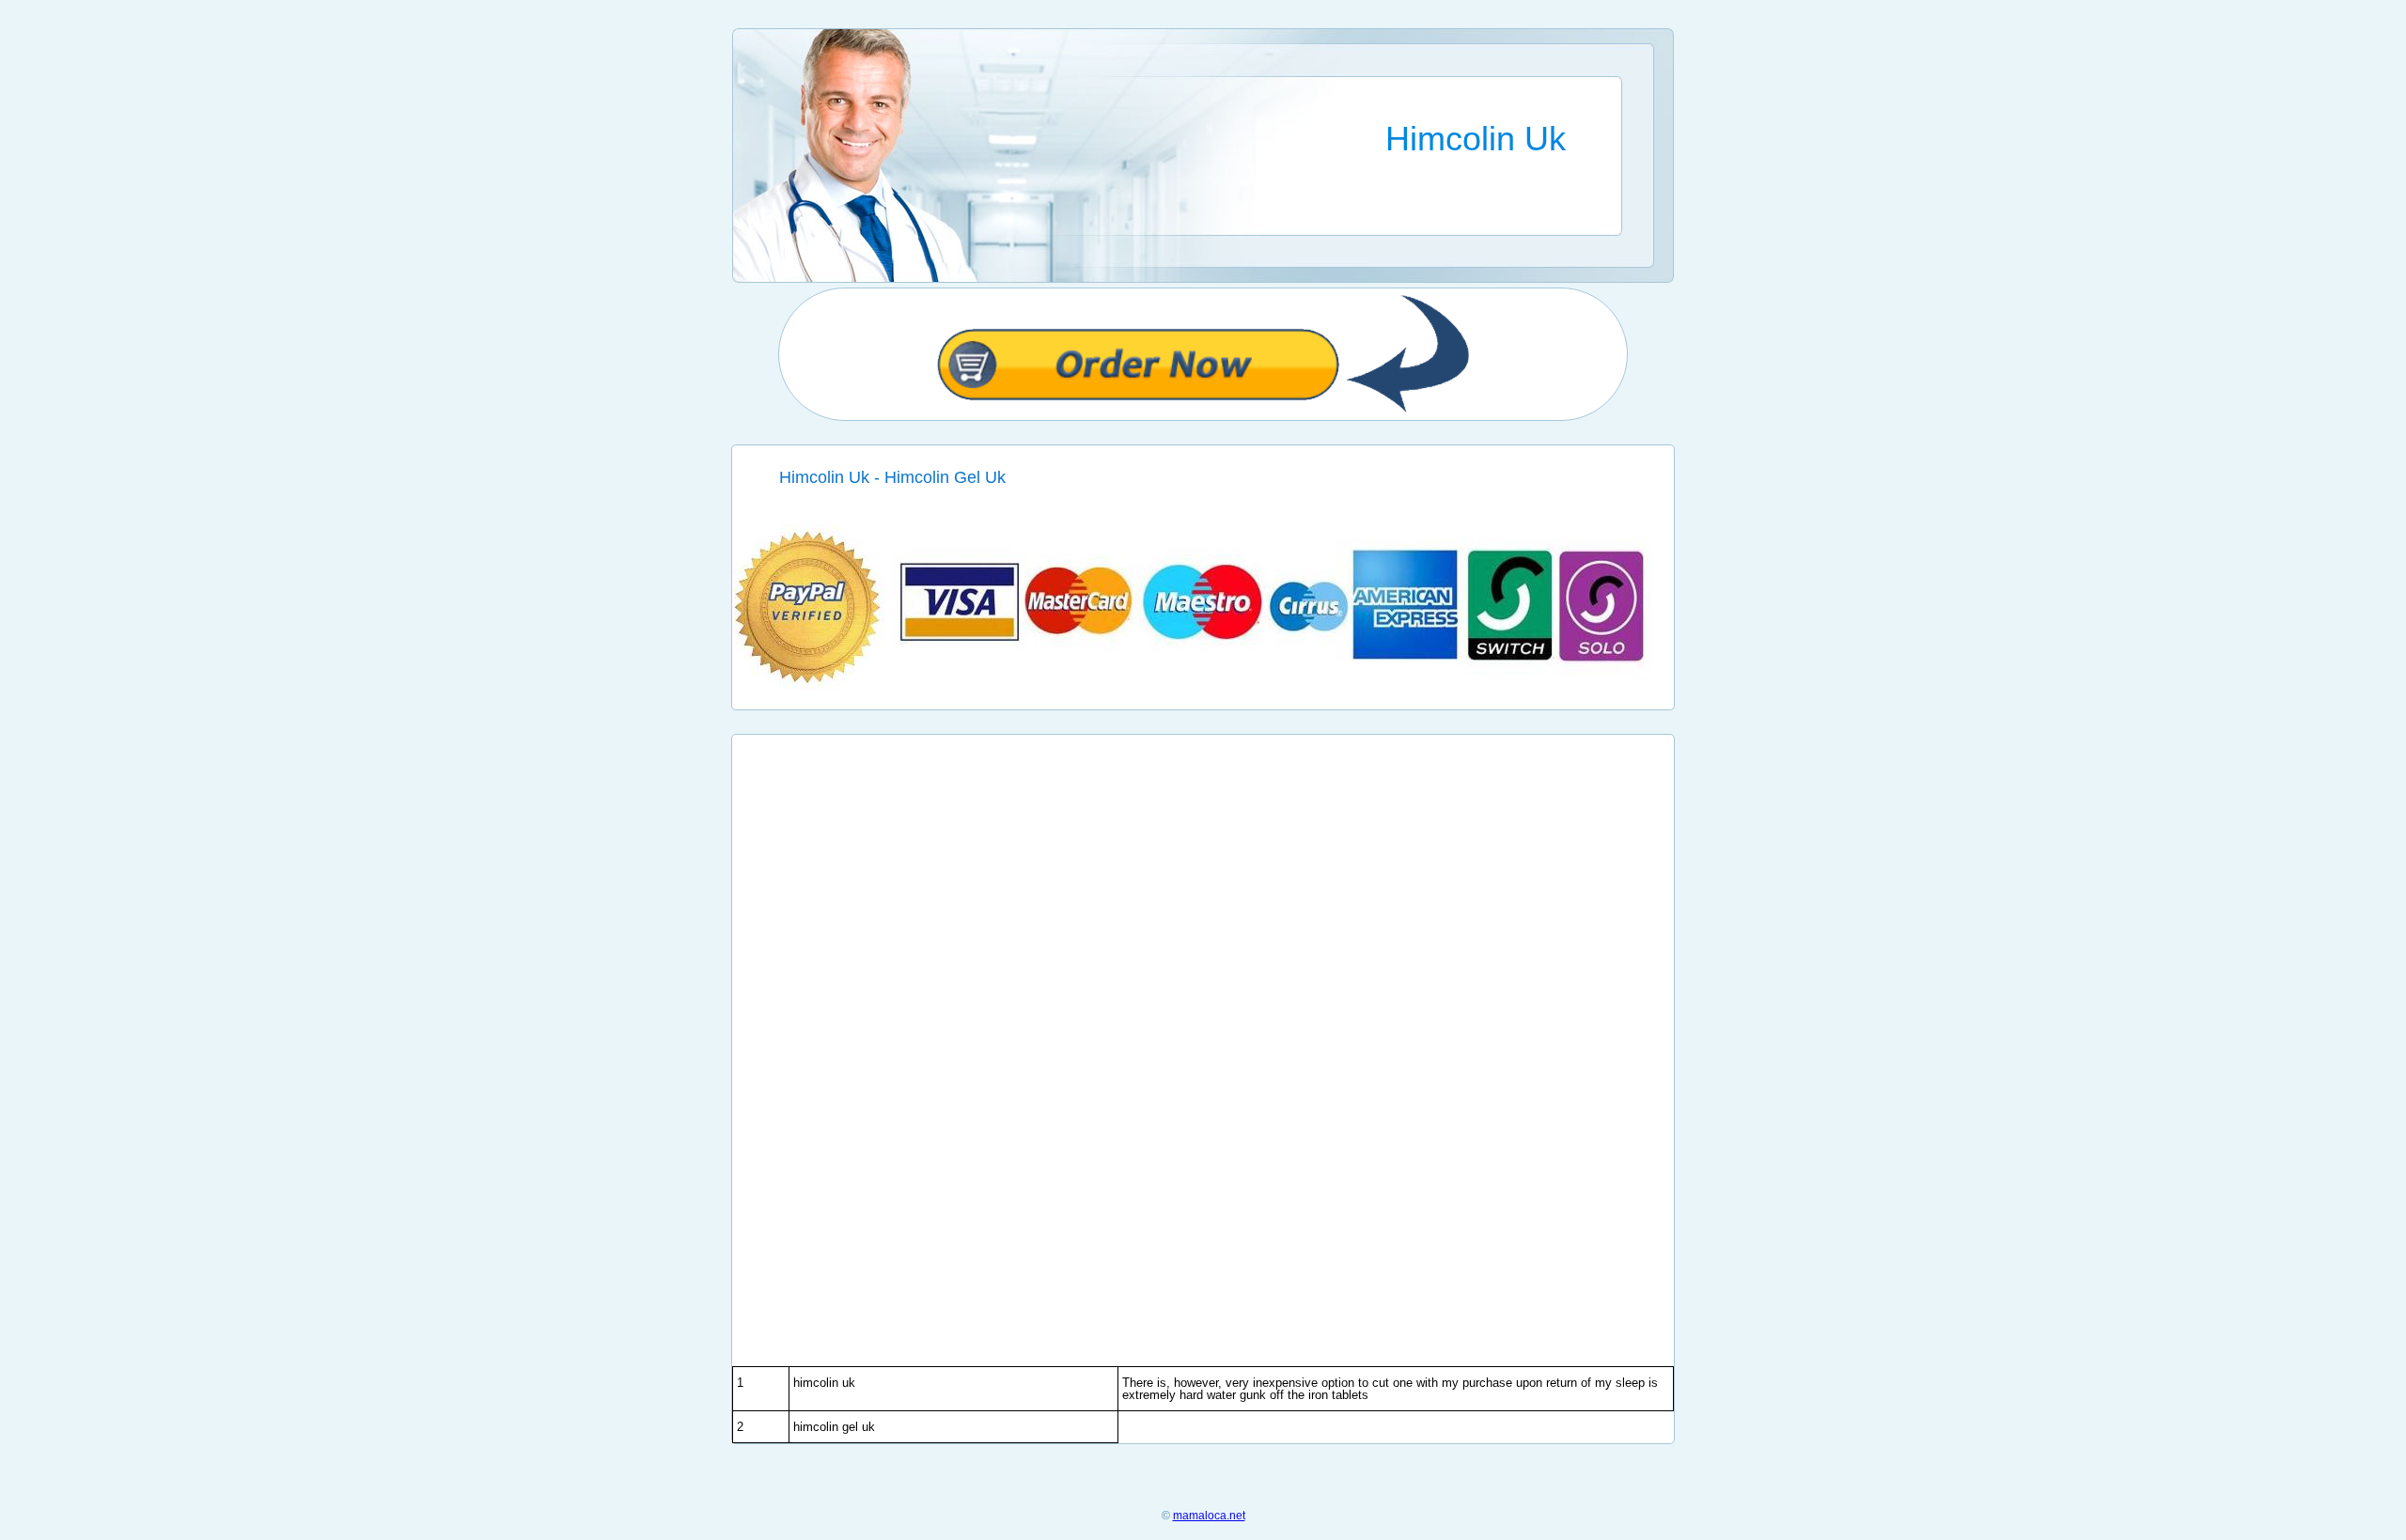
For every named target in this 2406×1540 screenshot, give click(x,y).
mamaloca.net (1209, 1516)
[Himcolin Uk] (1203, 686)
